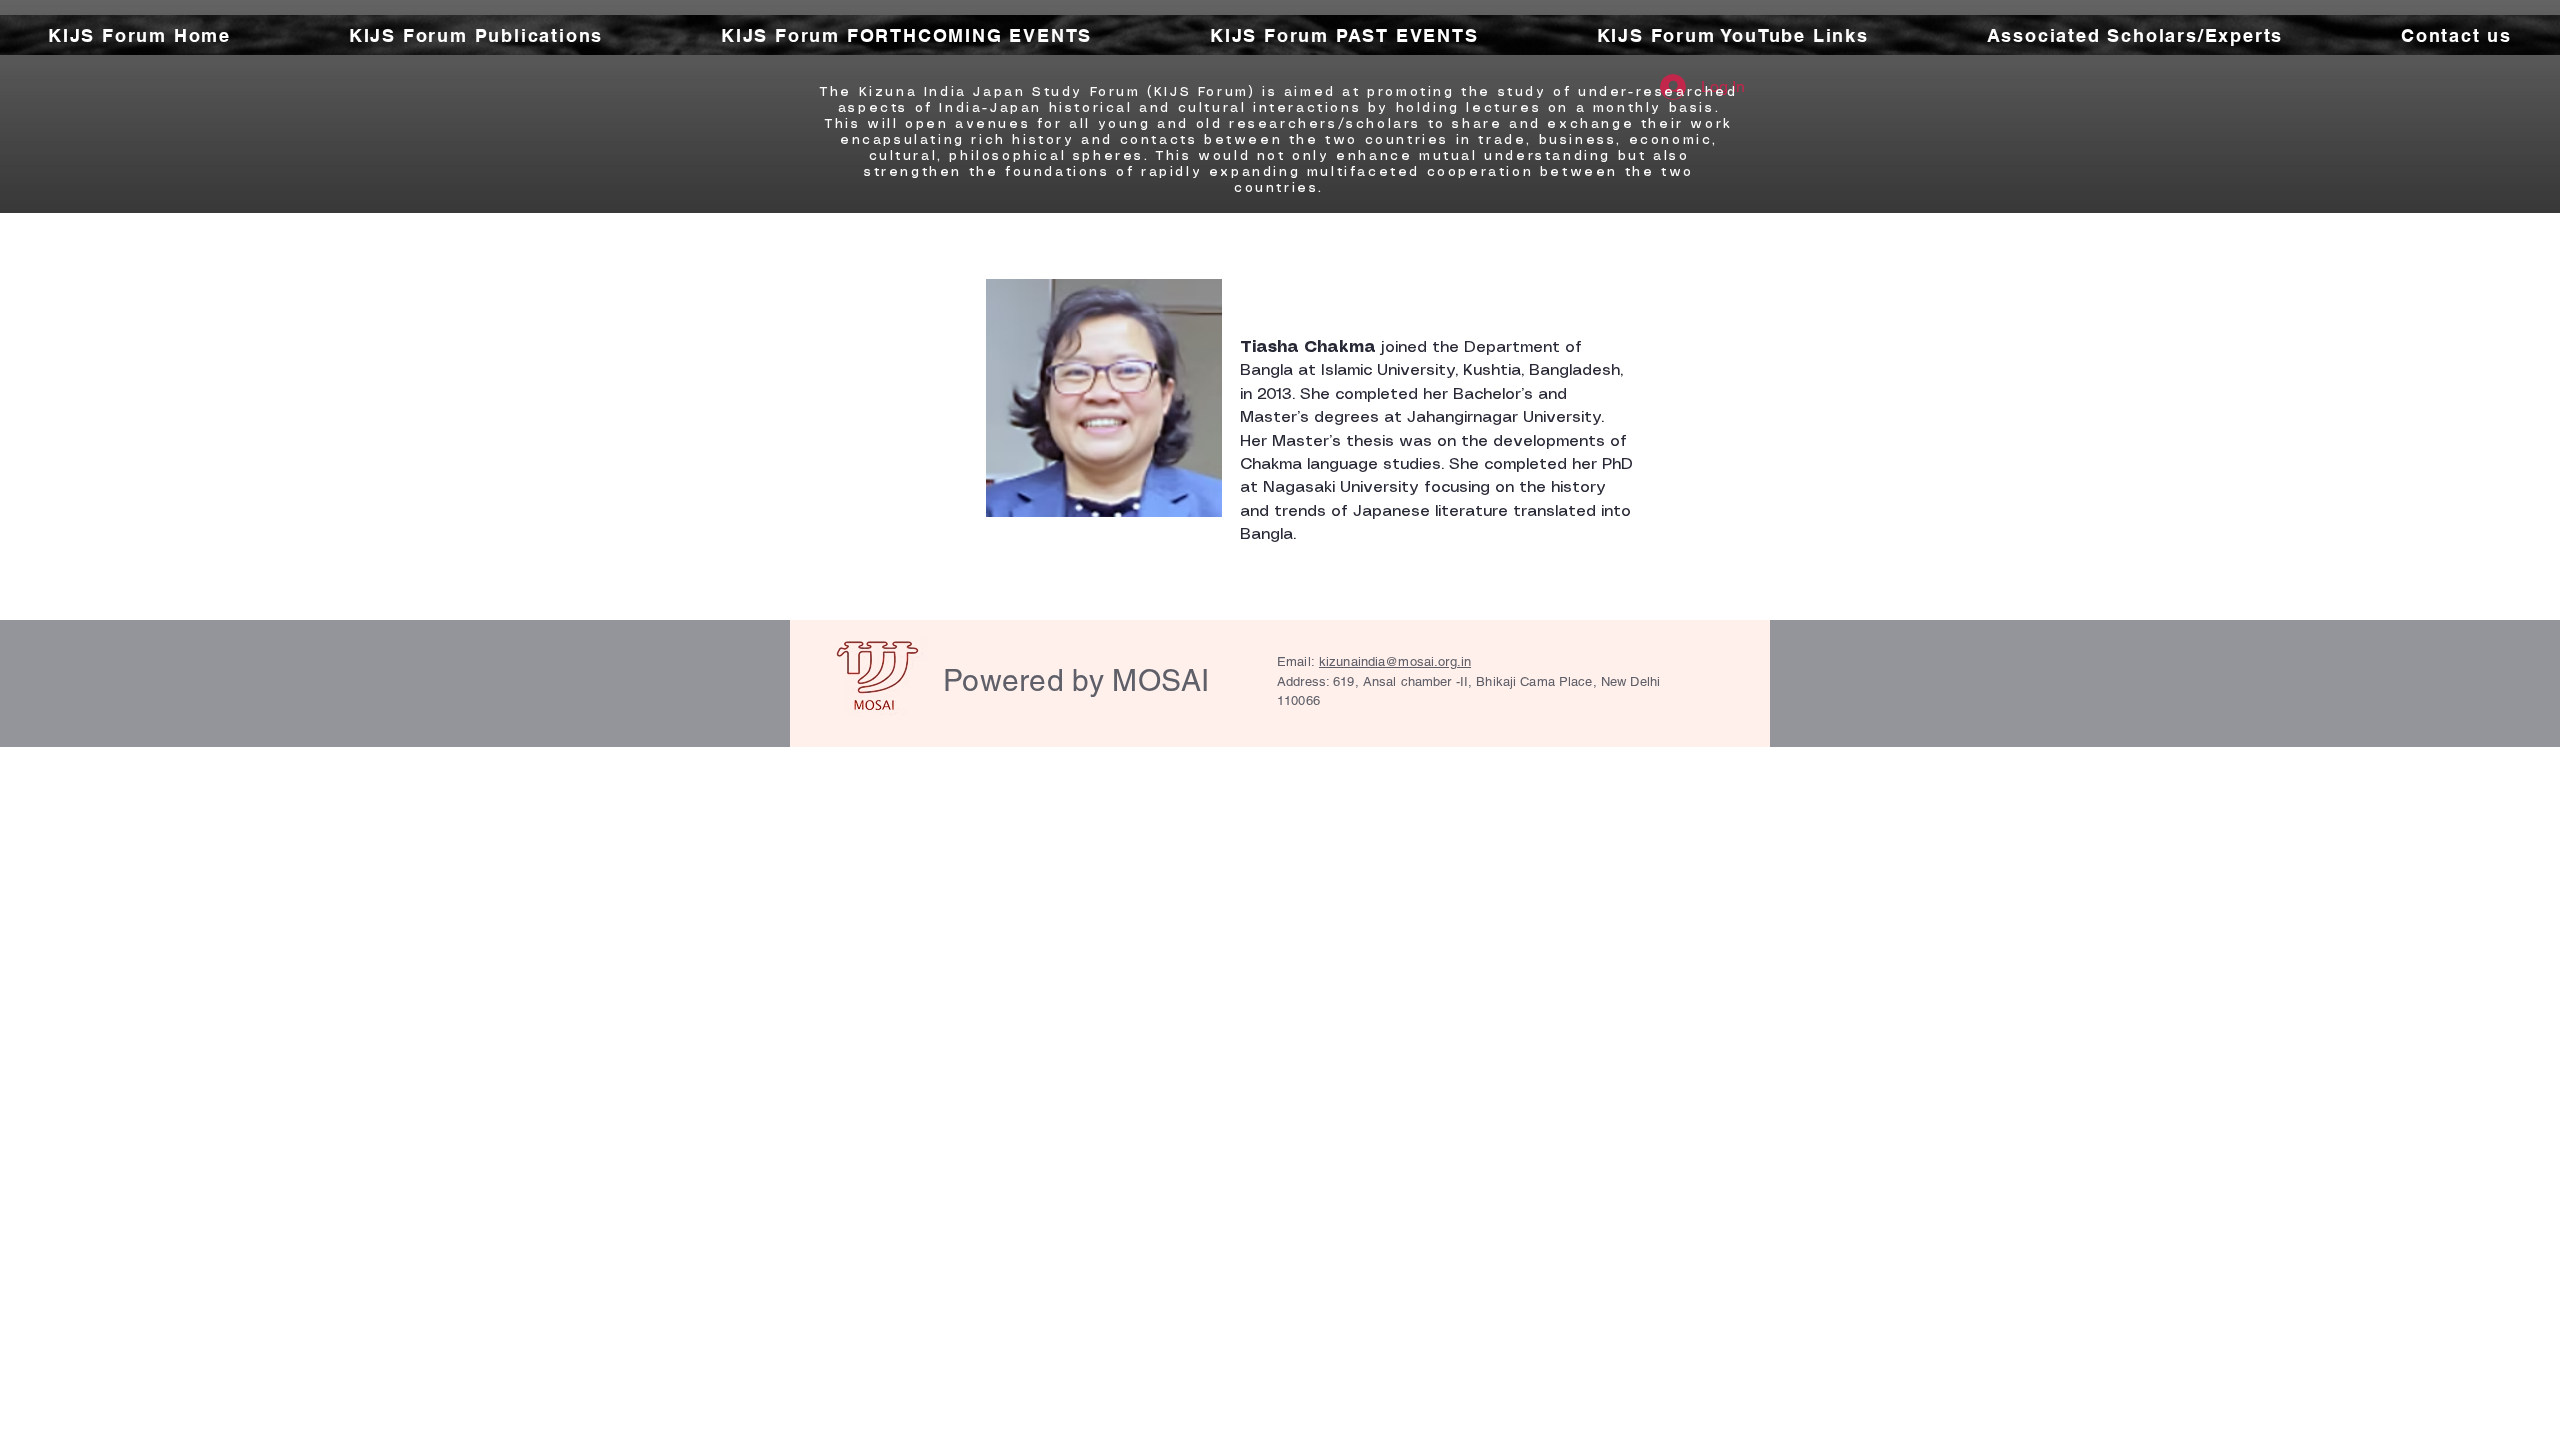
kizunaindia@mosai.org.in (1395, 661)
